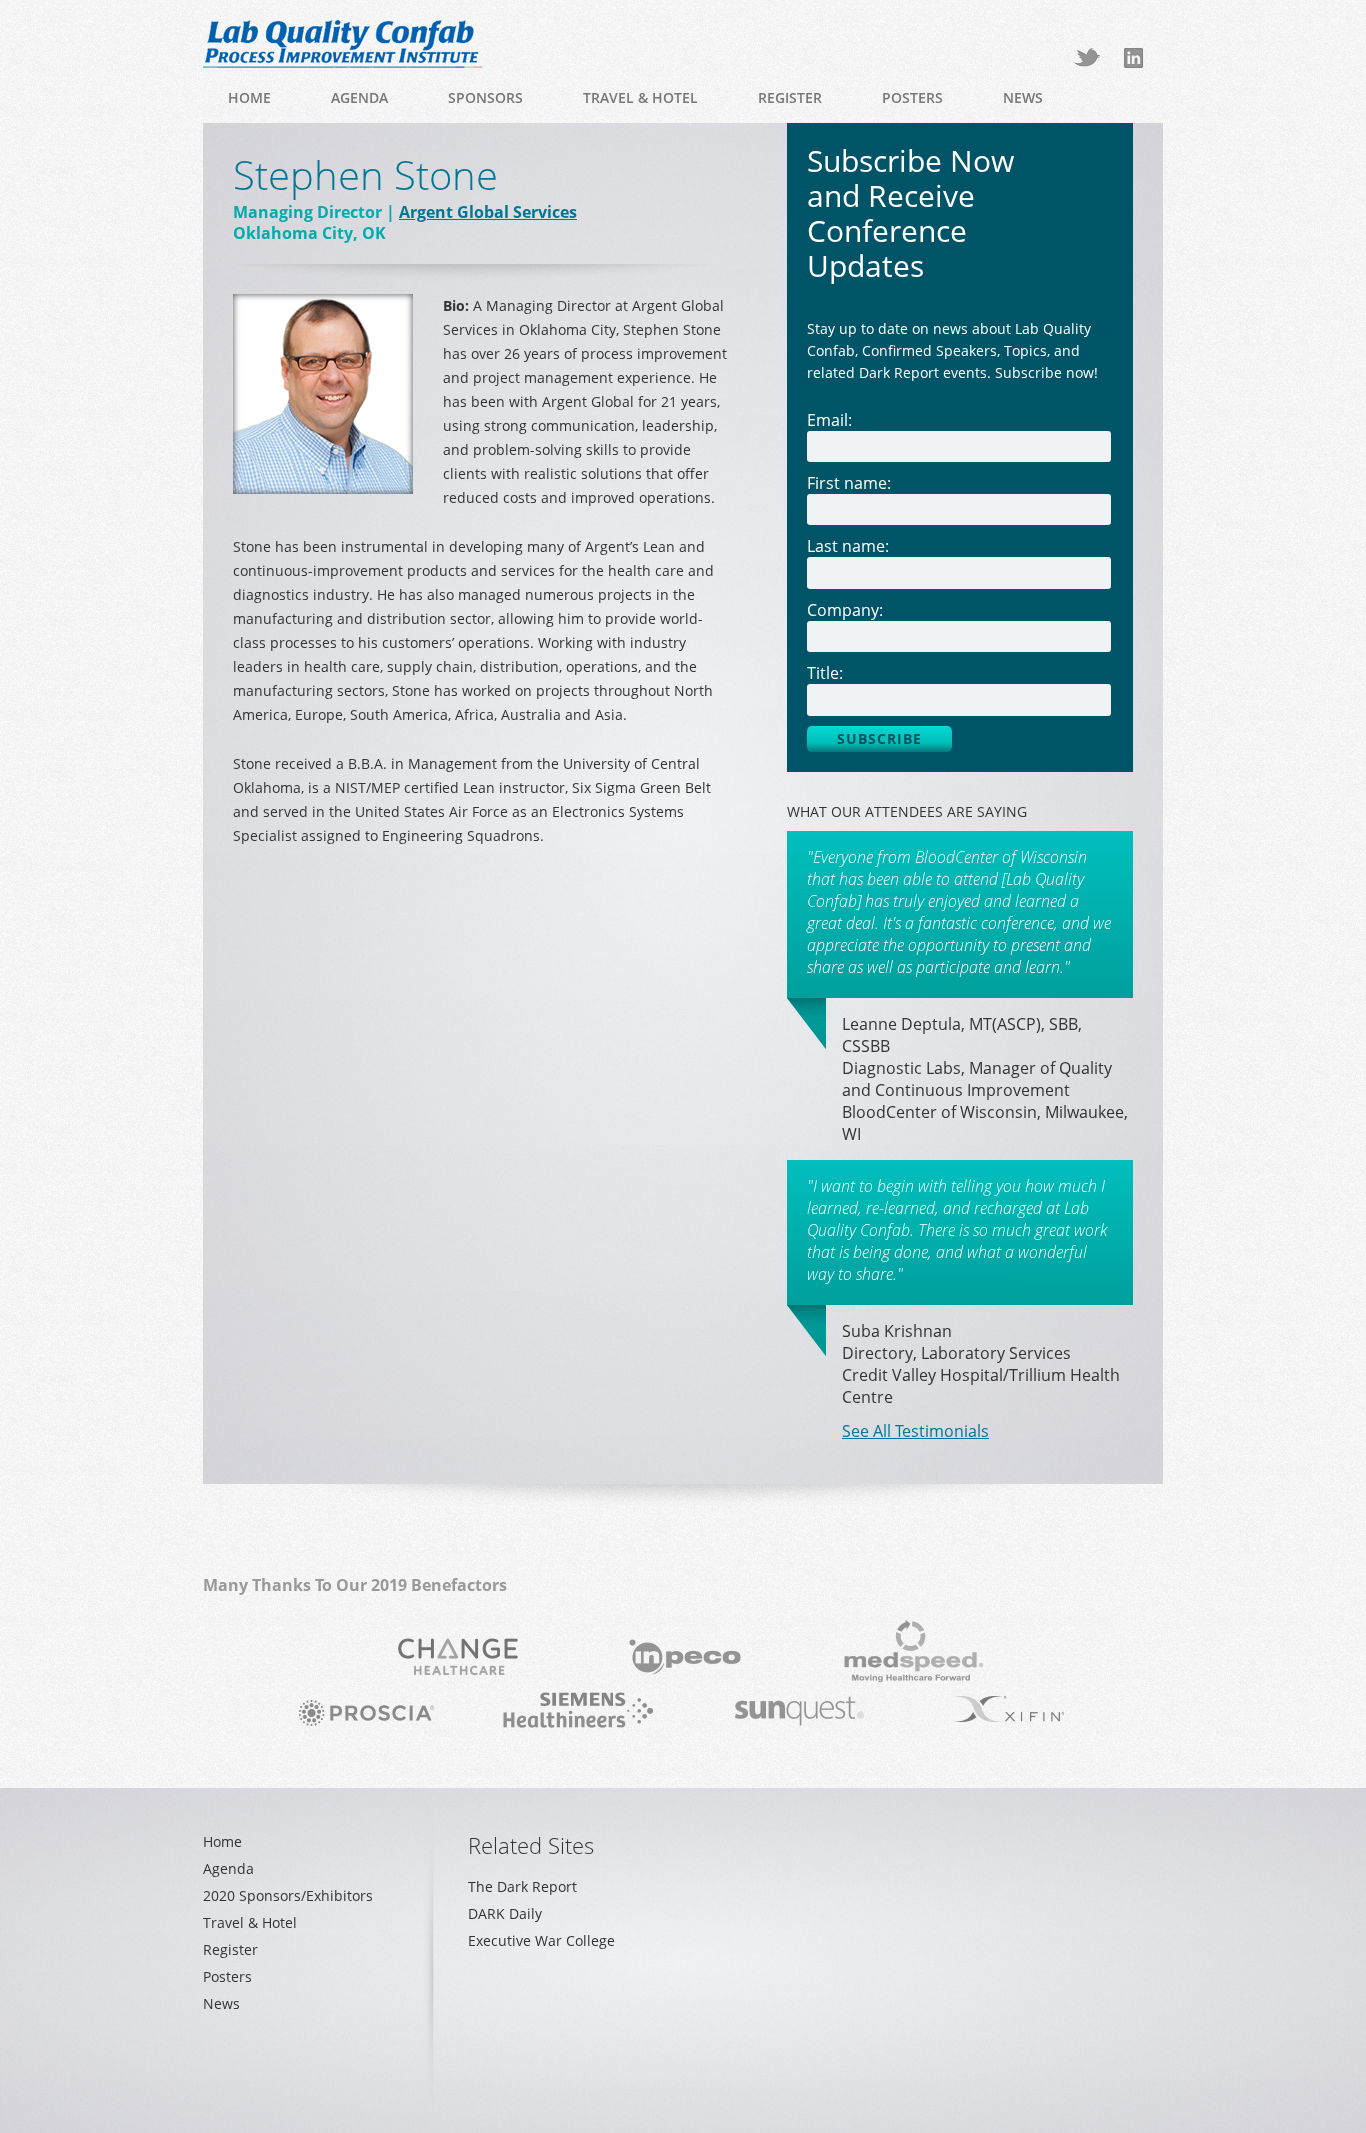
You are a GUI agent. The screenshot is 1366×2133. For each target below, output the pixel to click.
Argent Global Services (488, 212)
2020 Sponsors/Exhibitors (288, 1895)
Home (249, 97)
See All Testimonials (915, 1431)
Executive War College (541, 1940)
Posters (912, 97)
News (1023, 97)
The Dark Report (522, 1886)
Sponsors (485, 97)
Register (790, 97)
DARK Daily (505, 1913)
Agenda (359, 97)
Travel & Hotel (640, 97)
